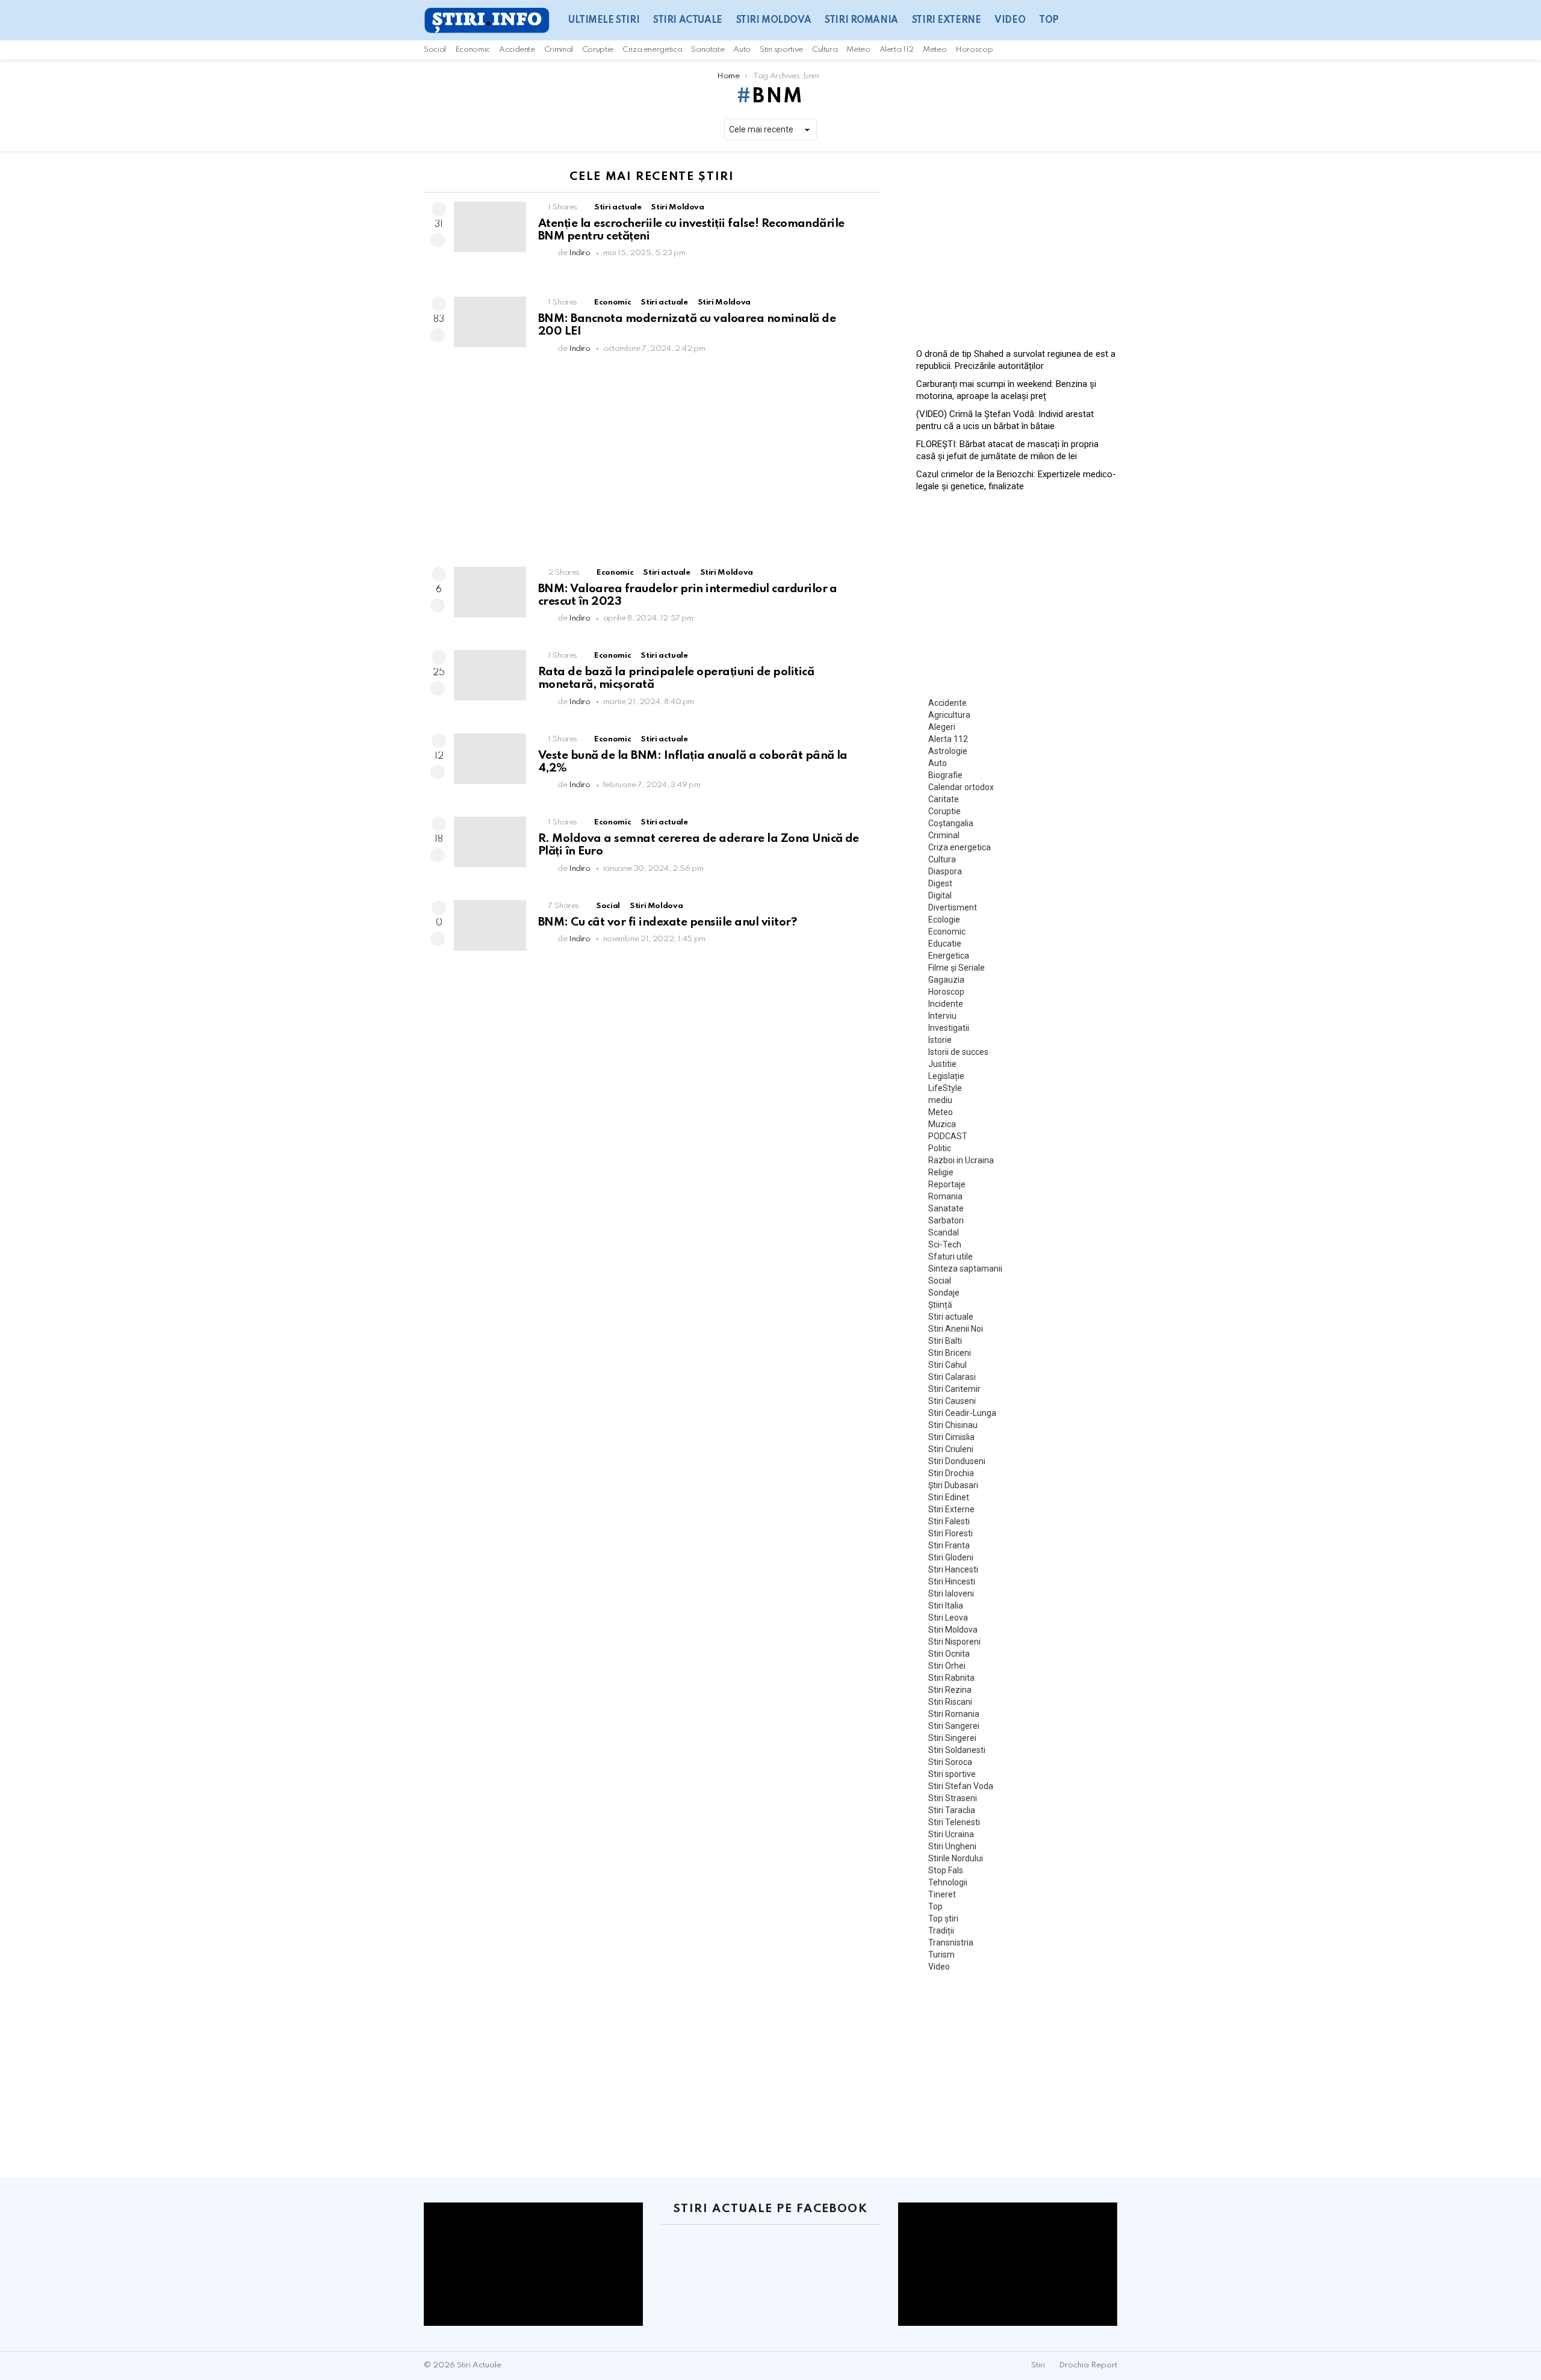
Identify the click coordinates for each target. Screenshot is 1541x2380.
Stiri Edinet (949, 1497)
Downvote (438, 240)
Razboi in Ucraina (961, 1160)
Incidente (946, 1004)
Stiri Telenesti (954, 1822)
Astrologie (948, 751)
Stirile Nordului (956, 1858)
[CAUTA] (1112, 50)
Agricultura (949, 715)
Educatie (945, 944)
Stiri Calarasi (952, 1377)
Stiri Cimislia (951, 1437)
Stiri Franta (949, 1545)
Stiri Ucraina (951, 1834)
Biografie (945, 775)
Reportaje (947, 1184)
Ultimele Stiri (604, 20)
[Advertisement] (652, 465)
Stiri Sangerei (954, 1726)
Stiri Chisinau (953, 1425)
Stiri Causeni (952, 1401)
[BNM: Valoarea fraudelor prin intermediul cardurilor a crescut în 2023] (490, 592)
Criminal (559, 50)
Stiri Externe (947, 20)
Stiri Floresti (950, 1533)
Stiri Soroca (950, 1762)
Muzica (942, 1124)
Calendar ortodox (961, 787)
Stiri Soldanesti (957, 1750)
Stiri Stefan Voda (961, 1786)
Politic (940, 1148)
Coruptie (598, 50)
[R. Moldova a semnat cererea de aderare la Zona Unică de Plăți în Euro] (490, 842)
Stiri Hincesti (952, 1581)
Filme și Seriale (957, 968)
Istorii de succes (958, 1052)
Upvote (439, 209)
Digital (940, 895)
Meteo (858, 50)
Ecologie (944, 920)
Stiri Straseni (953, 1798)
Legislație (946, 1076)
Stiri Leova (948, 1618)
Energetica (949, 956)
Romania (945, 1196)
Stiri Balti (945, 1341)
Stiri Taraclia (952, 1810)
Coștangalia (951, 823)
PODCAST (948, 1136)
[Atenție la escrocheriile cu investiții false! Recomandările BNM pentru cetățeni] (490, 227)
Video (1010, 20)
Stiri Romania (861, 20)
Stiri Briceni (950, 1353)
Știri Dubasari (953, 1485)
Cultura (825, 50)
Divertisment (953, 907)
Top (1049, 20)
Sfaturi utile (950, 1256)
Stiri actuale (688, 20)
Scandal (944, 1232)
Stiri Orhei (947, 1666)
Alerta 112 (897, 50)
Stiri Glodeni (951, 1557)
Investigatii (949, 1028)
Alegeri (942, 727)
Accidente (517, 50)
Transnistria (951, 1943)
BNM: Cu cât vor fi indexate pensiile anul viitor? (667, 922)
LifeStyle (945, 1088)
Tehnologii (948, 1882)
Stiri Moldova (774, 20)
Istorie (940, 1040)
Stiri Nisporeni (954, 1642)
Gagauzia (946, 980)
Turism (941, 1955)
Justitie (942, 1064)
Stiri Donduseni (957, 1461)
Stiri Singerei (952, 1738)
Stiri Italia (946, 1606)
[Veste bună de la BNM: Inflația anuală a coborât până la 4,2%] (490, 759)
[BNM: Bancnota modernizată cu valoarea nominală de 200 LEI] (490, 322)
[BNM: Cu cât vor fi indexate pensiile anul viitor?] (490, 926)
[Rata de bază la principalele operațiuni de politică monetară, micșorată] (490, 675)
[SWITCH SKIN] (1097, 50)
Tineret (942, 1894)
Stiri (1038, 2365)
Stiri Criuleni (951, 1449)
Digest (940, 883)
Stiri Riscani (950, 1702)
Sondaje (944, 1293)
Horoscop (974, 50)
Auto (742, 50)
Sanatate (708, 50)
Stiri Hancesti (953, 1569)
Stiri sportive (781, 50)
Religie (941, 1172)
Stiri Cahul (947, 1365)
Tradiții (941, 1930)
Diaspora (945, 871)
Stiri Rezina (950, 1690)
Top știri (943, 1918)
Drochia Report (1088, 2365)
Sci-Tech (945, 1244)
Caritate (944, 799)
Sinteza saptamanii (965, 1269)
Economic (473, 50)
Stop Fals (946, 1870)
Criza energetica (652, 50)
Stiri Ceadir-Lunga (962, 1413)
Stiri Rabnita (951, 1678)
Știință (940, 1305)
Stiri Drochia (951, 1473)
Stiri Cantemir (954, 1389)
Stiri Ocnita (949, 1654)
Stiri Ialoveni (951, 1593)
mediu (940, 1100)
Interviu (942, 1016)
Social (435, 50)
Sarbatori (946, 1220)
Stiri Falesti (949, 1521)
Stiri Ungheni (952, 1846)
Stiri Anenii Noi (956, 1329)
